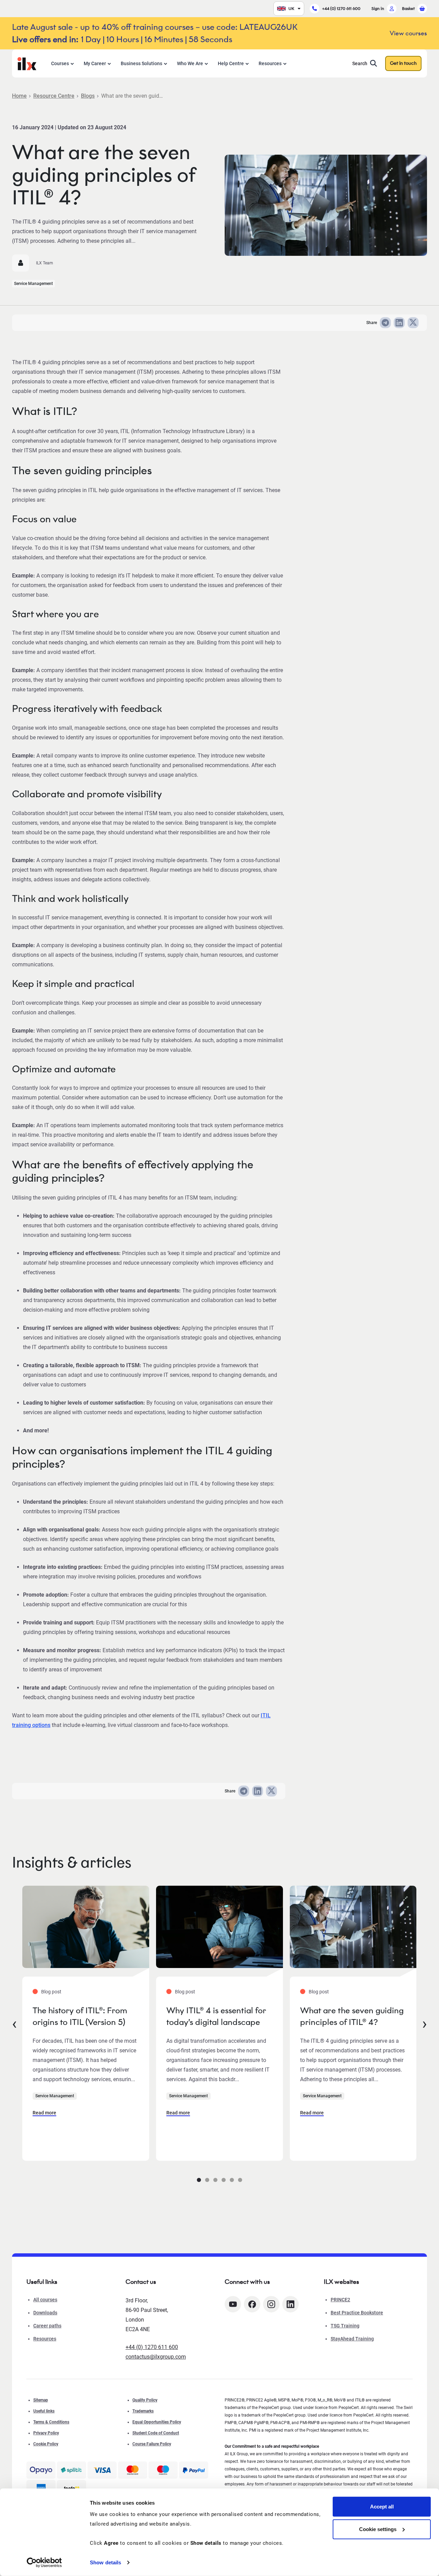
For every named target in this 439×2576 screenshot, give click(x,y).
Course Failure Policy (152, 2444)
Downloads (45, 2313)
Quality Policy (145, 2400)
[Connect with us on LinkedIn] (290, 2304)
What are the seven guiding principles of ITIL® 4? (352, 2016)
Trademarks (143, 2411)
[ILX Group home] (27, 63)
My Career (95, 63)
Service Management (33, 284)
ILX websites (341, 2282)
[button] (199, 2180)
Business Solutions (141, 63)
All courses (45, 2300)
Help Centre (231, 63)
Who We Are (190, 63)
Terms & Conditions (51, 2422)
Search (360, 63)
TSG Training (345, 2326)
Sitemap (41, 2400)
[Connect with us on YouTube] (233, 2304)
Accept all (382, 2507)
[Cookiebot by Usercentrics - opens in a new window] (44, 2563)
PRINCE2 (340, 2300)
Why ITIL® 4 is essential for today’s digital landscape (216, 2016)
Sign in (378, 8)
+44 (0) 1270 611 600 (341, 8)
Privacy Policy (46, 2433)
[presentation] (14, 2023)
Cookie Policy (46, 2444)
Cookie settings (378, 2529)
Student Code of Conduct (156, 2433)
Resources (270, 63)
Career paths (47, 2326)
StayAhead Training (352, 2339)
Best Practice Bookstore (357, 2313)
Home (19, 96)
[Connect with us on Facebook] (252, 2304)
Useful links (44, 2411)
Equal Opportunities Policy (157, 2422)
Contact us (141, 2282)
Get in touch (403, 63)
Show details (105, 2562)
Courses (60, 63)
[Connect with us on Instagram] (271, 2304)
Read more (44, 2113)
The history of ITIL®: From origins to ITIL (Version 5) (80, 2016)
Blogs (88, 96)
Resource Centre (54, 96)
